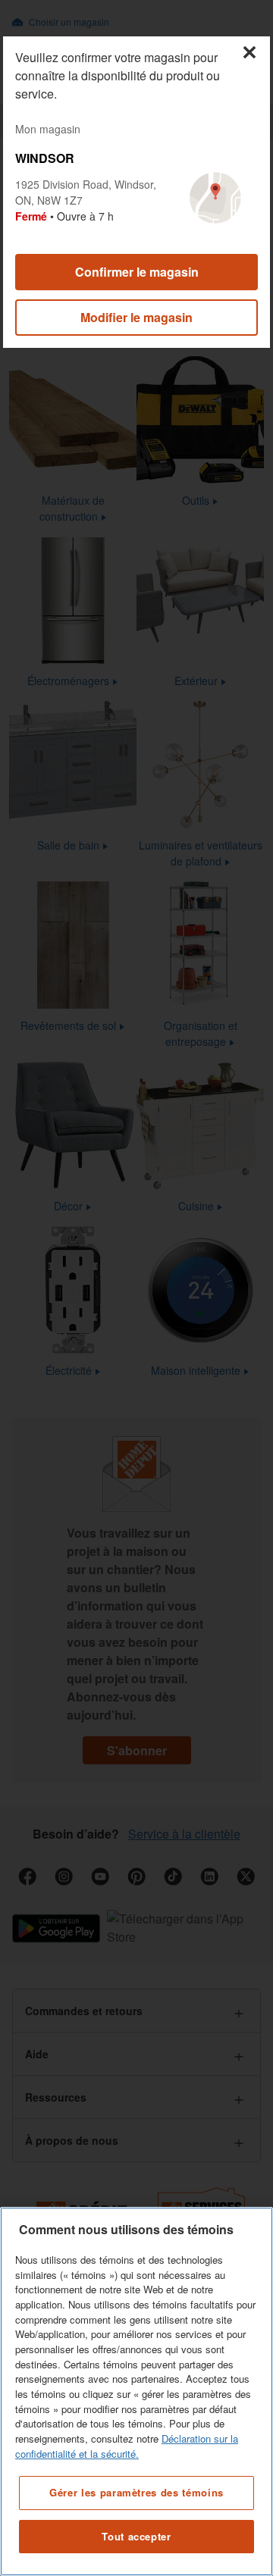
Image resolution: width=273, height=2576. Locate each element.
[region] (136, 2391)
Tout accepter (136, 2536)
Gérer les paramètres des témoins (136, 2492)
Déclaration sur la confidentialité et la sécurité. (127, 2446)
